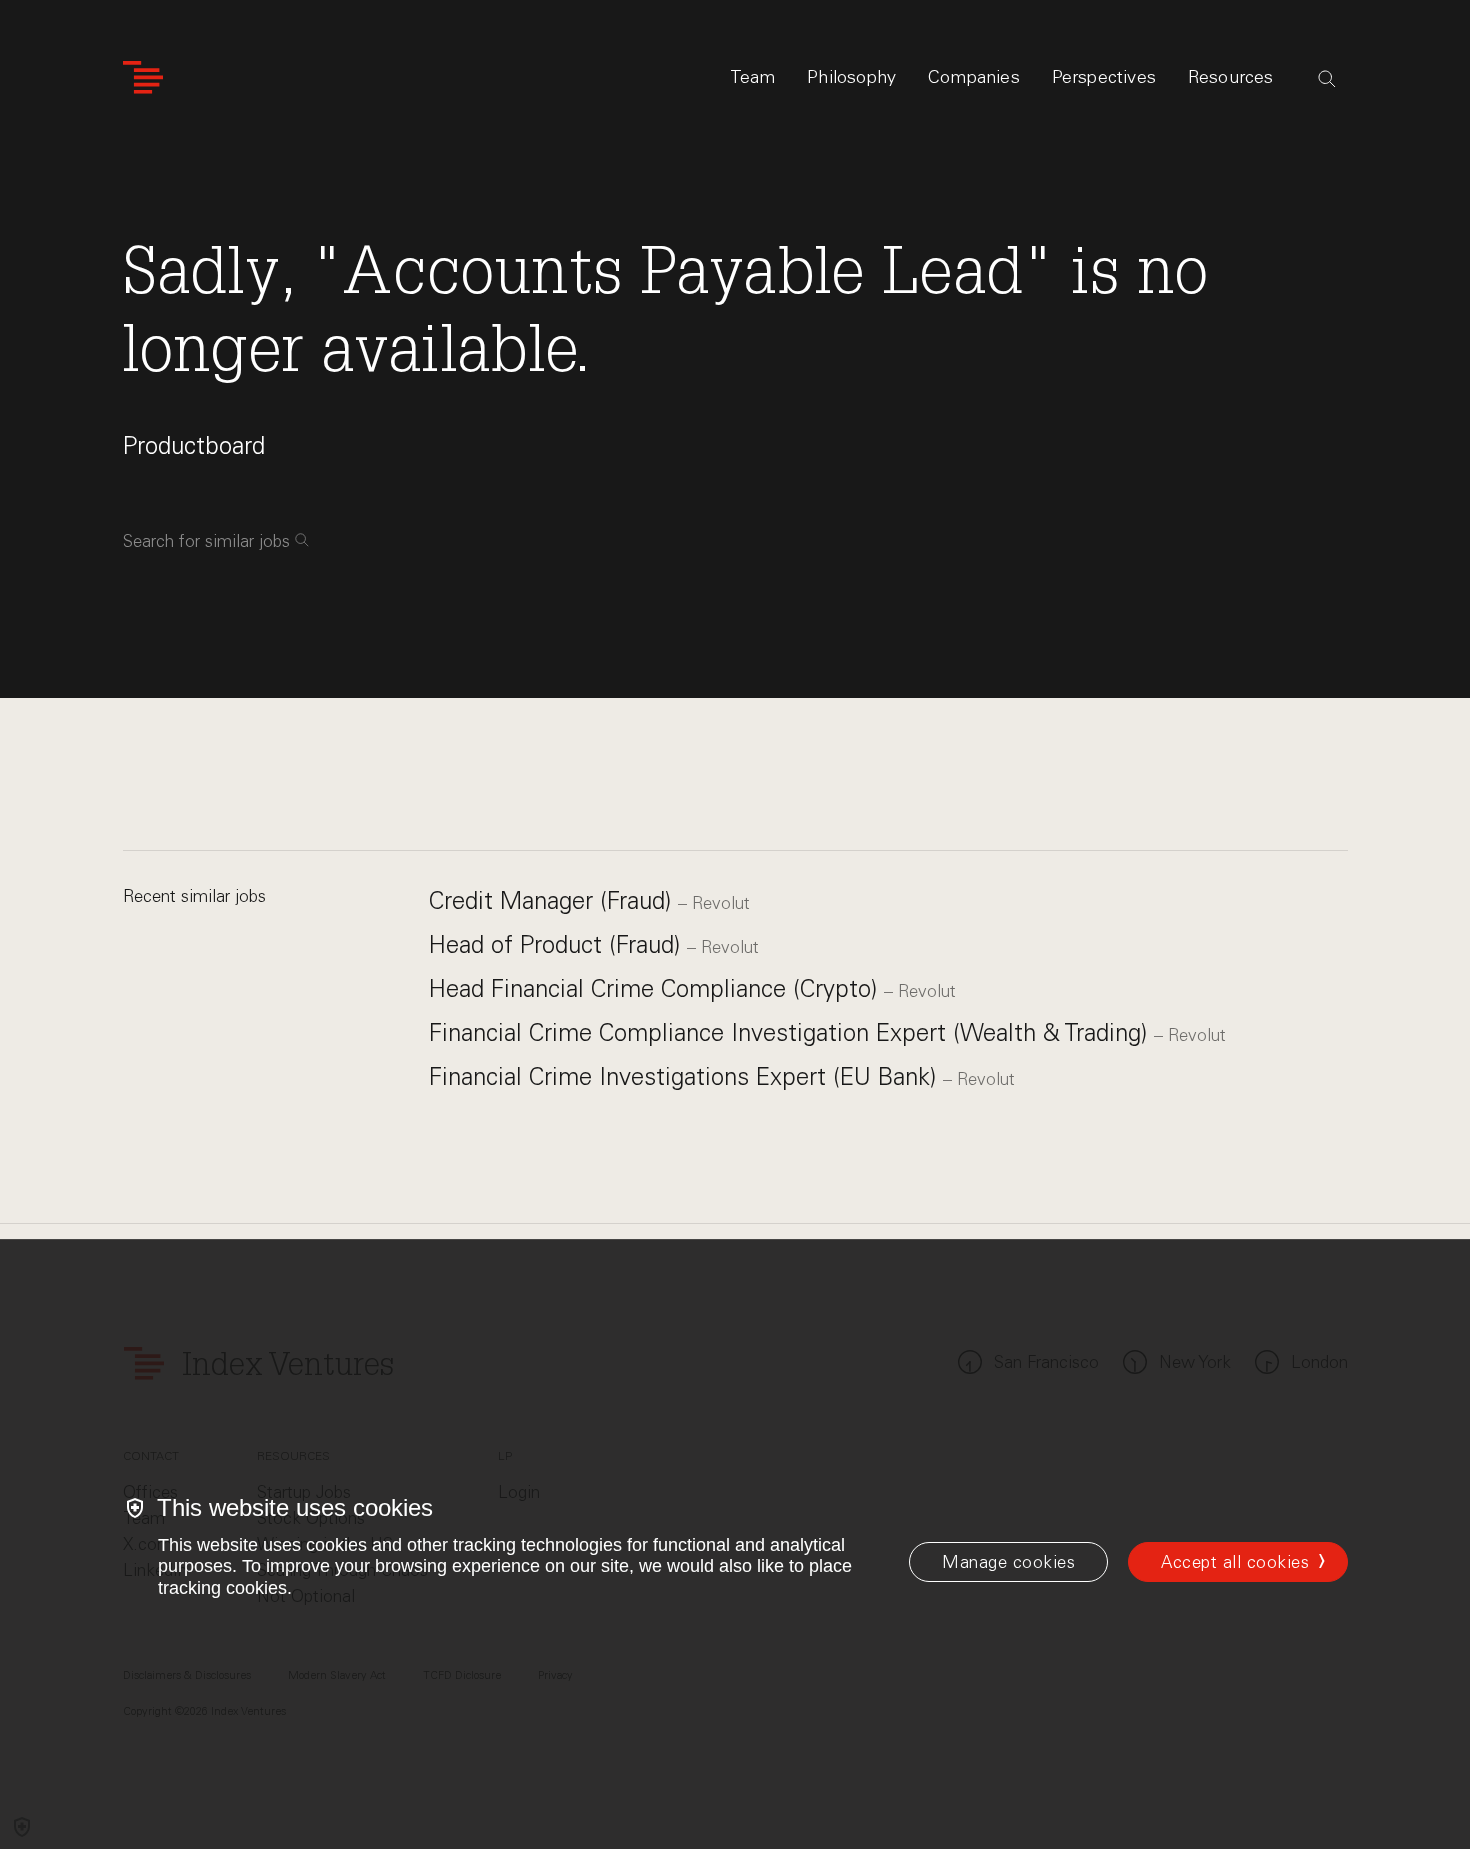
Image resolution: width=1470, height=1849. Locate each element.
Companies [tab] (974, 77)
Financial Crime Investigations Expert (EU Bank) (686, 1076)
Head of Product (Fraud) (558, 944)
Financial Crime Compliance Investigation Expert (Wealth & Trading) (791, 1032)
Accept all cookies (1235, 1562)
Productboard (194, 445)
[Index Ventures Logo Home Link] (143, 77)
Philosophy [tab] (851, 77)
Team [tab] (753, 77)
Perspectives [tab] (1104, 77)
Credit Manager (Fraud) (553, 900)
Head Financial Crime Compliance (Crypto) (656, 988)
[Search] (1327, 79)
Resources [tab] (1231, 77)
